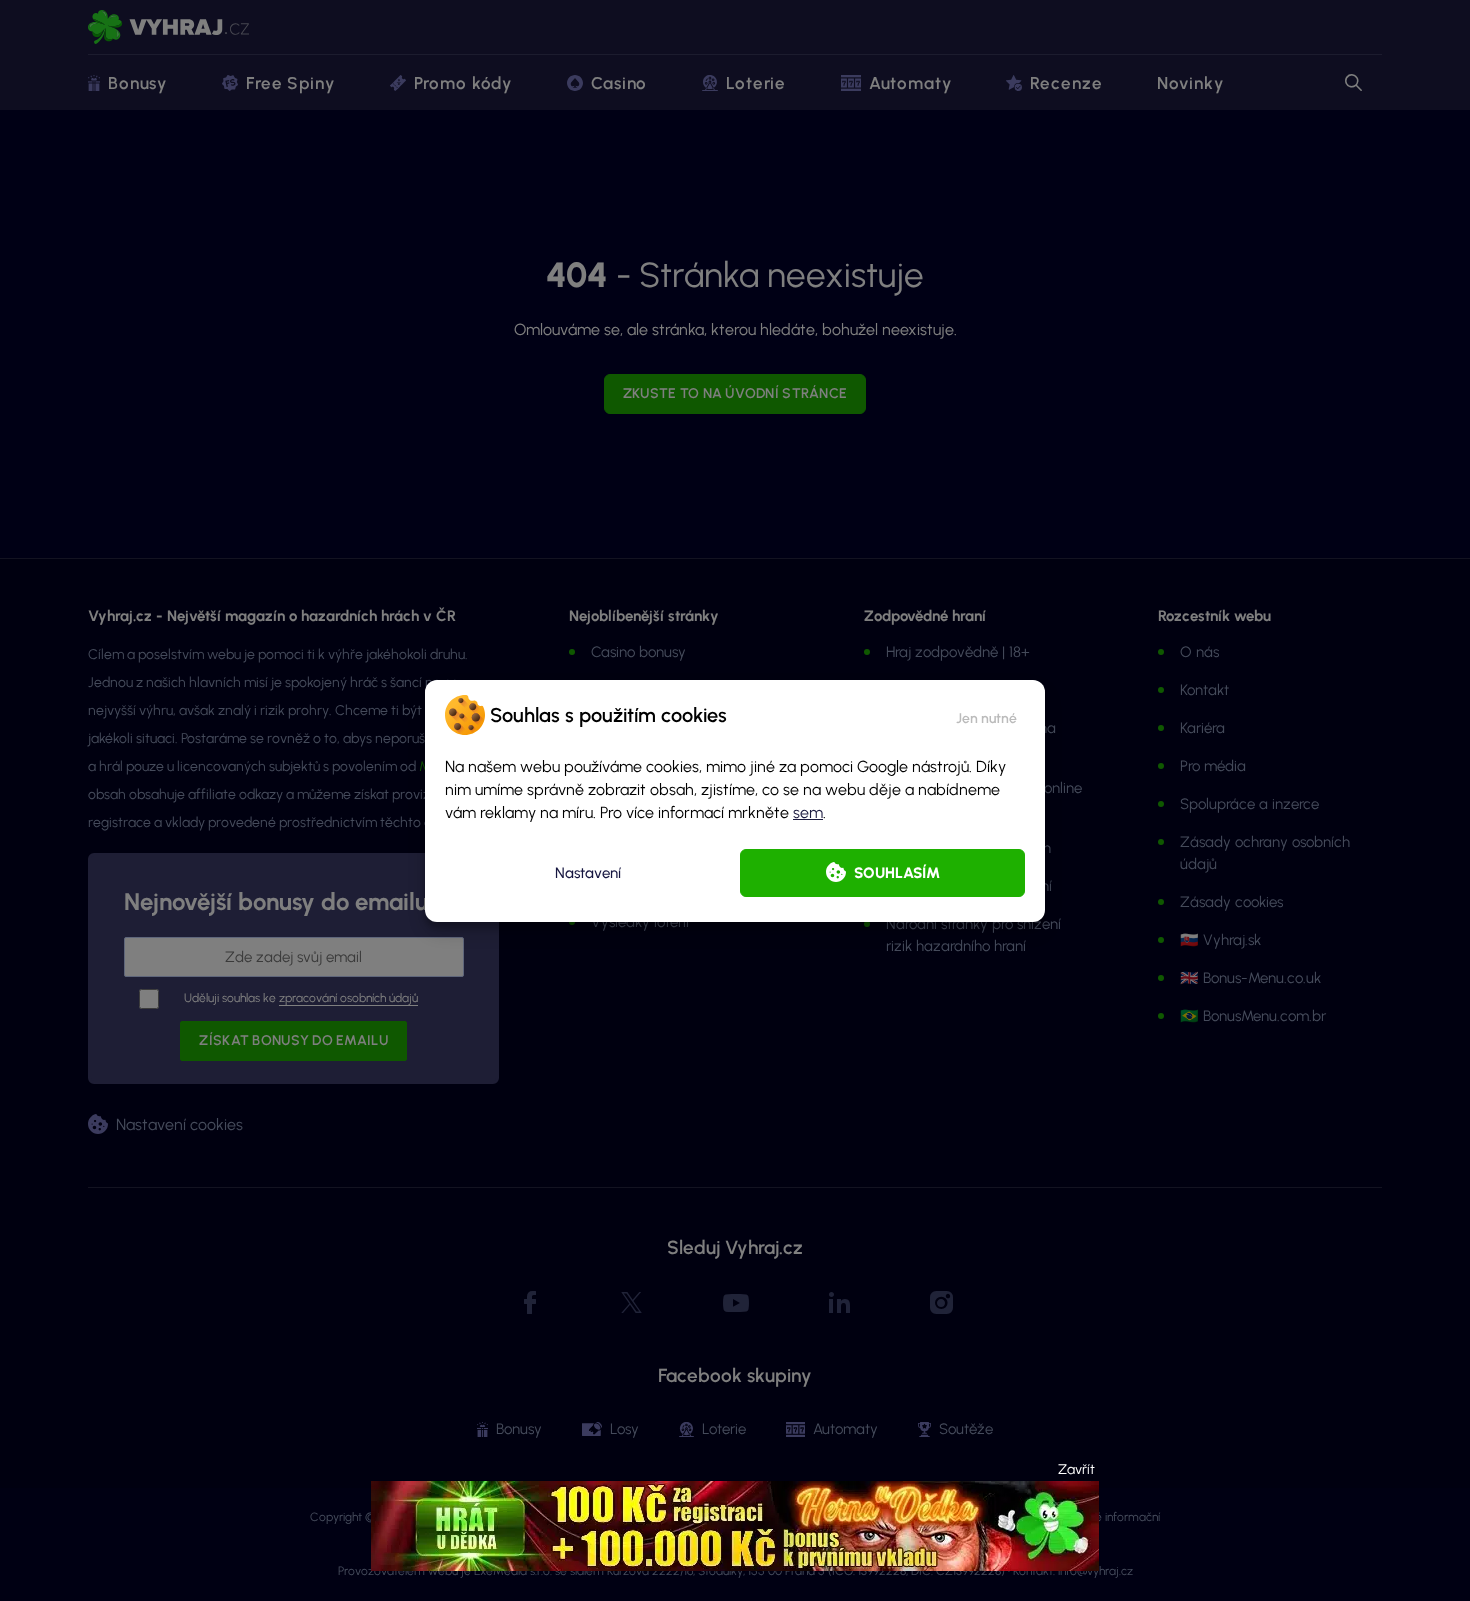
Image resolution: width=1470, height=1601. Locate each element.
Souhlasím (897, 873)
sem (808, 812)
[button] (986, 715)
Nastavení (588, 873)
